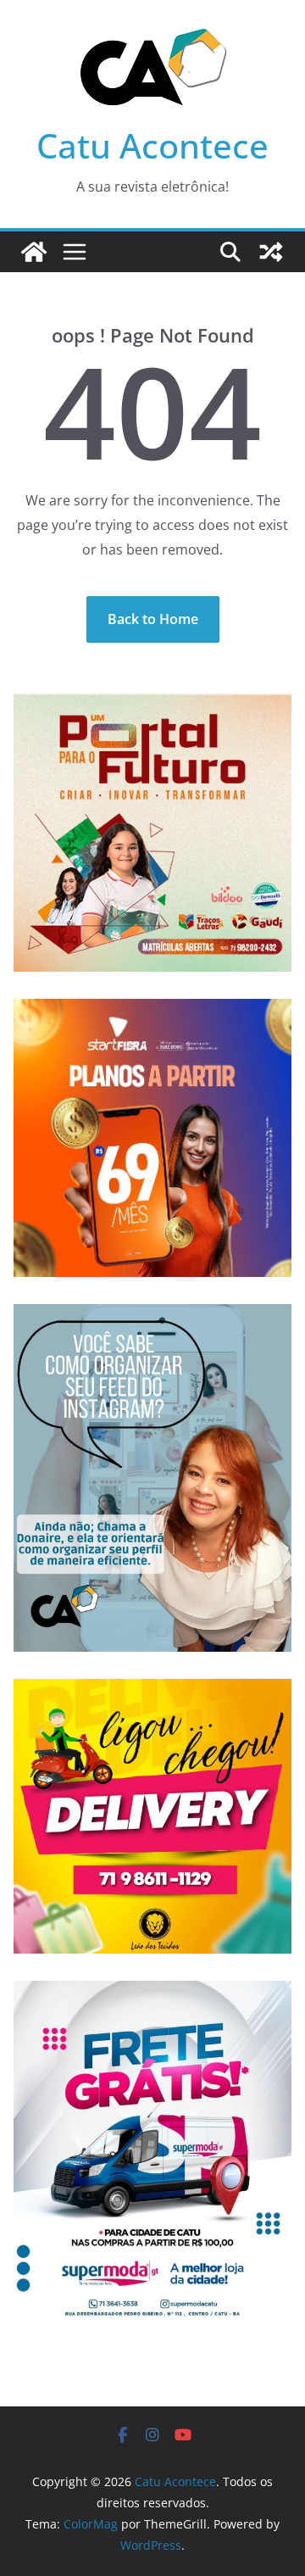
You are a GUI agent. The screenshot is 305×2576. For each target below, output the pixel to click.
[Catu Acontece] (34, 252)
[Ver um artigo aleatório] (271, 252)
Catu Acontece (152, 145)
